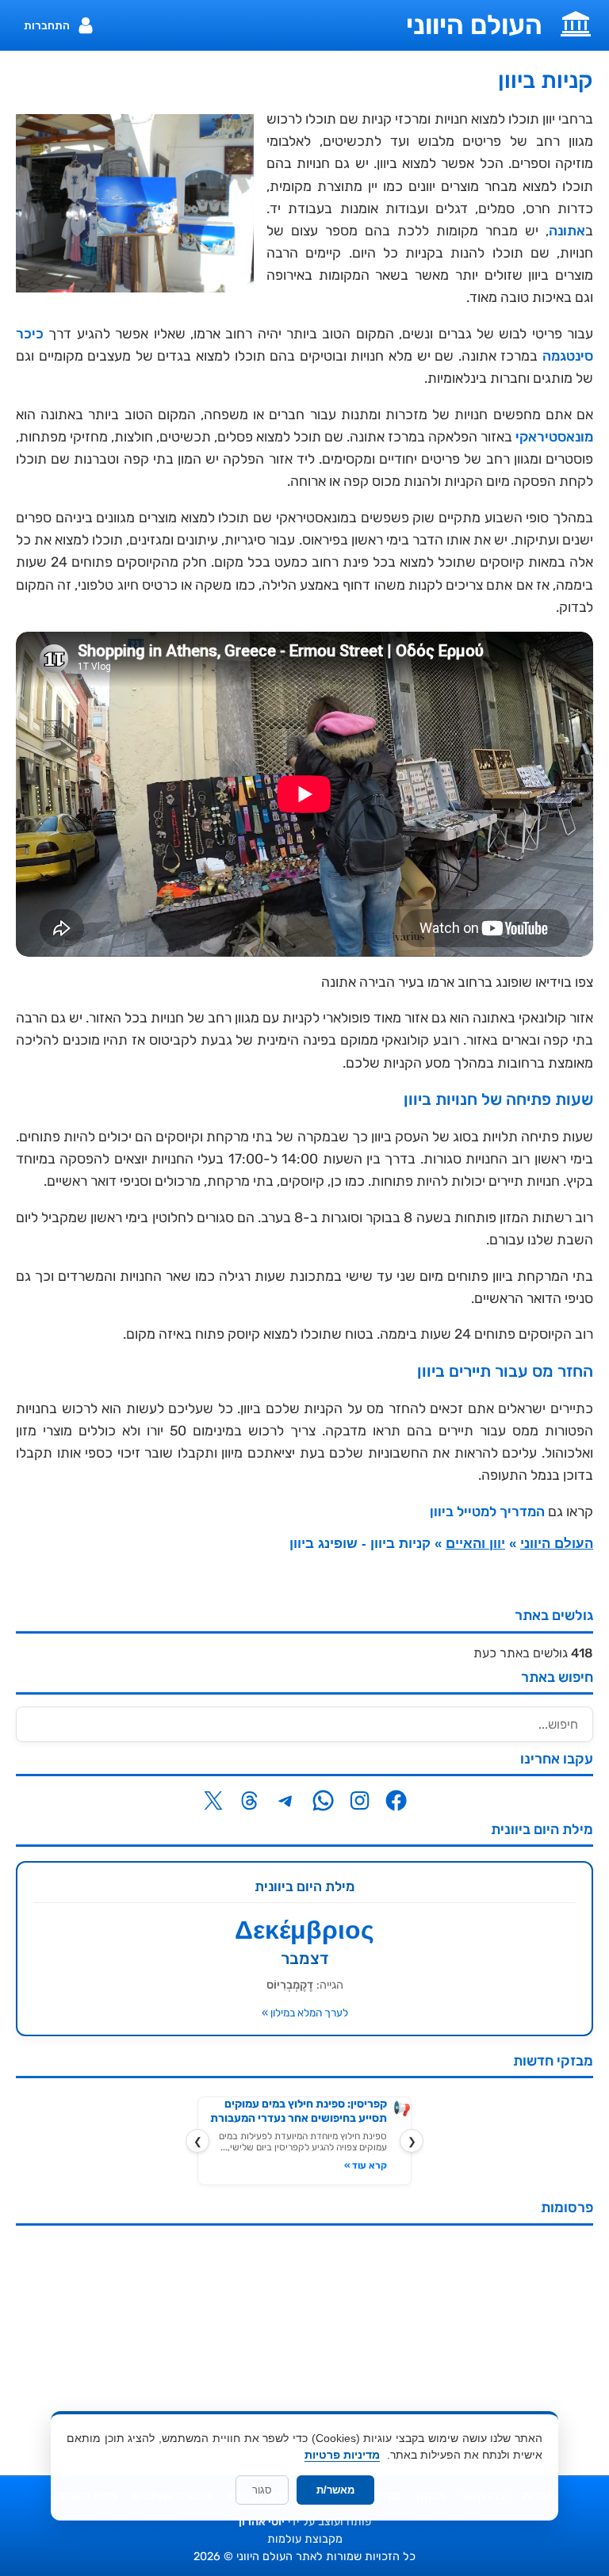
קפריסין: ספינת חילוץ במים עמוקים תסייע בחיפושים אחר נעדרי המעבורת (299, 2111)
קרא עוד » (366, 2165)
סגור (262, 2490)
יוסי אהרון (262, 2522)
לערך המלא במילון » (305, 2012)
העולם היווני (474, 25)
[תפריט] (576, 22)
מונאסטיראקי (554, 437)
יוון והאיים (475, 1544)
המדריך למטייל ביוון (487, 1512)
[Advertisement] (304, 2349)
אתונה (567, 231)
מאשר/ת (335, 2490)
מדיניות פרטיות (342, 2455)
